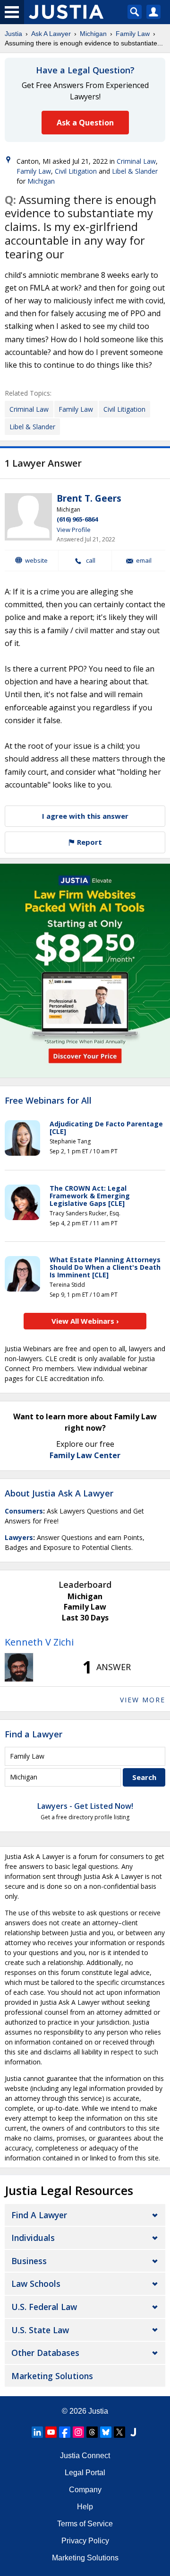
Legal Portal (85, 2473)
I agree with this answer (85, 816)
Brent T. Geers (89, 498)
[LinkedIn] (37, 2432)
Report (89, 842)
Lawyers (19, 1537)
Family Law (133, 34)
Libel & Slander (135, 171)
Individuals (33, 2238)
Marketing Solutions (52, 2376)
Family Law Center (85, 1455)
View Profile (74, 530)
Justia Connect (85, 2456)
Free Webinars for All (48, 1101)
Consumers (24, 1511)
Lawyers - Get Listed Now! (85, 1806)
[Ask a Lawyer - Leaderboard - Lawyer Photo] (19, 1667)
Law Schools (36, 2284)
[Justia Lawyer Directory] (133, 2432)
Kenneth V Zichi (39, 1642)
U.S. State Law (40, 2330)
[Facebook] (65, 2432)
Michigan (93, 34)
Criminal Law (136, 161)
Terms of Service (85, 2524)
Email (144, 561)
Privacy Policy (85, 2541)
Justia (13, 34)
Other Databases (45, 2353)
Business (29, 2261)
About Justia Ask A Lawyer (59, 1493)
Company (85, 2490)
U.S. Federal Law (44, 2307)
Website (36, 560)
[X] (119, 2432)
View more (143, 1700)
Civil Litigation (76, 171)
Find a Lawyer (34, 1734)
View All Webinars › (85, 1321)
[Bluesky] (106, 2432)
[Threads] (92, 2432)
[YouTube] (51, 2432)
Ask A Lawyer (51, 34)
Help (85, 2507)
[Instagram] (78, 2432)
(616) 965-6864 (77, 519)
